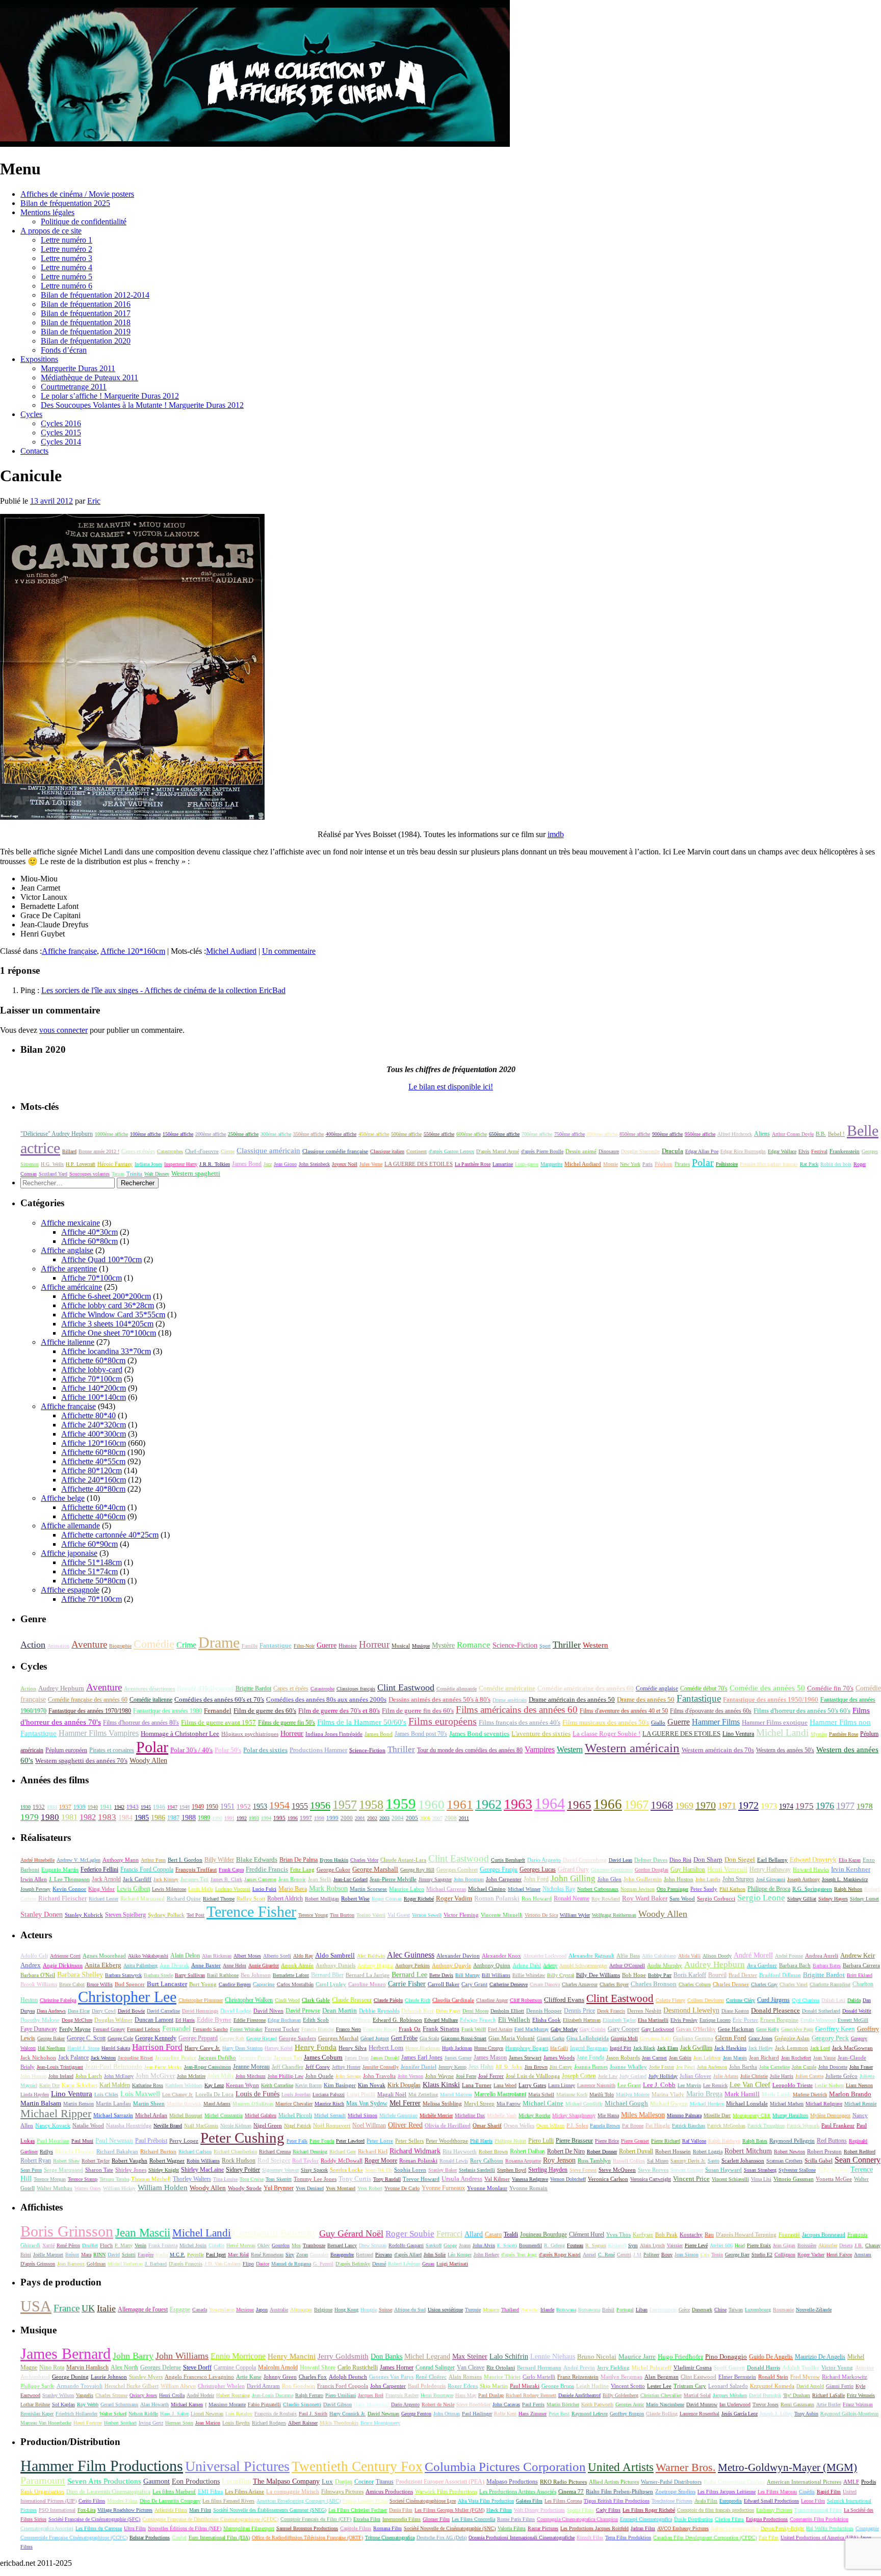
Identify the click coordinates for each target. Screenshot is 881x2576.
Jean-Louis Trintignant (60, 2067)
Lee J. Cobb (659, 2085)
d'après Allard (408, 2255)
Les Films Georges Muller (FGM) (449, 2510)
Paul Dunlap (491, 2395)
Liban (642, 2310)
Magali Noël (392, 2094)
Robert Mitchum (748, 2151)
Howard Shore (318, 2367)
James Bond (247, 1164)
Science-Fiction (515, 1645)
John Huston (679, 1879)
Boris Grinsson (67, 2231)
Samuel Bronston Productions (307, 2528)
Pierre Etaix (759, 2245)
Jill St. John (509, 2067)
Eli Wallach (514, 2020)
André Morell (753, 1955)
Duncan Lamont (154, 2020)
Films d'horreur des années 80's (141, 1723)
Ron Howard (537, 1898)
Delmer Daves (651, 1860)
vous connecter (63, 1030)
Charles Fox (313, 2377)
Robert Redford (860, 2152)
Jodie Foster (662, 2067)
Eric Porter (745, 2020)
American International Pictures (804, 2482)
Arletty (550, 1966)
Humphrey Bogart (527, 2048)
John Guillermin (643, 1879)
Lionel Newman (207, 2414)
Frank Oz (410, 2029)
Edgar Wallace (782, 1151)
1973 (769, 1806)
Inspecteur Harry (181, 1164)
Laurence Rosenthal (699, 2414)
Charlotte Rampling (830, 1984)
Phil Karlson (732, 1889)
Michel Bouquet (186, 2115)
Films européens (443, 1721)
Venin (140, 2245)
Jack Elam (668, 2048)
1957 (345, 1804)
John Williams (182, 2356)
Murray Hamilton (790, 2115)
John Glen (610, 1879)
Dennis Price (579, 2011)
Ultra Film (135, 2528)
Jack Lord (820, 2048)
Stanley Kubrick (84, 1915)
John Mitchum (251, 2076)
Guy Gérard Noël (351, 2233)
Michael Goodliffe (584, 2104)
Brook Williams (39, 1984)
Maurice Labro (407, 1889)
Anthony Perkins (412, 1966)
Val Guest (399, 1915)
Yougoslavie (222, 2310)
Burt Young (203, 1984)
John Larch (89, 2076)
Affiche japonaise (69, 1553)
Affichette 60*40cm (93, 1507)
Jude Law (608, 2076)
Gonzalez (319, 2255)
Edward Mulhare (441, 2020)
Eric (94, 501)
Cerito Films (92, 2501)
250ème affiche (243, 1134)
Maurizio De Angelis (820, 2357)
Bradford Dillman (780, 1975)
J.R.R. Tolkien (215, 1164)
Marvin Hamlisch (87, 2367)
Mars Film (200, 2510)
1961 (460, 1804)
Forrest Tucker (282, 2029)
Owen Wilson (550, 2126)
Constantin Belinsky (275, 2233)
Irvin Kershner (851, 1869)
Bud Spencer (130, 1984)
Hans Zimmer (533, 2414)
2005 (412, 1818)
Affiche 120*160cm (133, 951)
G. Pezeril (323, 2264)
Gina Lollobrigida (588, 2038)
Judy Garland (633, 2076)
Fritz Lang (302, 1869)
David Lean (620, 1860)
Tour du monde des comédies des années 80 (470, 1750)
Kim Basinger (340, 2085)
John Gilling (573, 1878)
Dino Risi (680, 1860)
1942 (119, 1807)
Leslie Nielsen (829, 2085)
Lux (327, 2482)
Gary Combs (593, 2029)
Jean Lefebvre (707, 2058)
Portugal (625, 2310)
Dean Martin (340, 2011)
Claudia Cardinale (453, 2000)
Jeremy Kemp (452, 2067)
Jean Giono (285, 1164)
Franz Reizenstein (578, 2377)
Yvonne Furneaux (443, 2188)
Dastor (263, 2264)
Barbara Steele (158, 1975)
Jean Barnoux (71, 2264)
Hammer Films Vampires (99, 1733)
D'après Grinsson (38, 2264)
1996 (293, 1818)
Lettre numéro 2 (67, 249)
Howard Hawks (811, 1870)
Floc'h (106, 2245)
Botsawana (589, 2310)
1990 (217, 1818)
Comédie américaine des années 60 (586, 1688)
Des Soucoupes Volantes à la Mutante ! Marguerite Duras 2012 (142, 405)
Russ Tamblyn (594, 2161)
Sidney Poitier (243, 2170)
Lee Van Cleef (750, 2085)
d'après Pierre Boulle (542, 1151)
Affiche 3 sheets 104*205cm (107, 1324)
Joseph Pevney (35, 1889)
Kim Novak (372, 2085)
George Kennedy (156, 2038)
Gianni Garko (551, 2038)
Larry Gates (532, 2085)
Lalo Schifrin (509, 2357)
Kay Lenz (214, 2085)
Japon (262, 2310)
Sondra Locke (346, 2170)
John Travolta (379, 2076)
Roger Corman (387, 1899)
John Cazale (804, 2067)
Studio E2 (762, 2255)
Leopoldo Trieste (793, 2085)
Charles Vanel (794, 1984)
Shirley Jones (131, 2170)
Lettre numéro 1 (67, 240)
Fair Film (769, 2538)
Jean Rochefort (796, 2058)
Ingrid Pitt (620, 2048)
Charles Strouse (111, 2395)
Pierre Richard (666, 2141)
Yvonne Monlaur (487, 2188)
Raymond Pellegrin (792, 2141)
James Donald (385, 2058)
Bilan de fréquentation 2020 (86, 341)
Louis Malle (201, 1889)
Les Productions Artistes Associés (518, 2491)
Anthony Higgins (375, 1966)
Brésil (608, 2310)
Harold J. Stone (83, 2048)
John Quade (319, 2076)
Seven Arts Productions (104, 2481)
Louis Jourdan (296, 2094)
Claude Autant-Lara (403, 1860)
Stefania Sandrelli (477, 2170)
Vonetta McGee (834, 2179)
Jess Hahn (481, 2067)
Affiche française (69, 951)
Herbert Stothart (120, 2423)
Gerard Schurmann (119, 2404)
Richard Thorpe (219, 1899)
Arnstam (863, 2255)
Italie (106, 2308)
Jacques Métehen (730, 2395)
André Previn (579, 2367)
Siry (290, 2255)
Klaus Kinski (441, 2085)
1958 (371, 1805)
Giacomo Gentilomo (612, 1870)
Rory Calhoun (487, 2161)
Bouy (667, 2255)
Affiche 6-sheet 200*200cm (106, 1296)
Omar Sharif (487, 2125)
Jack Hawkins (730, 2048)
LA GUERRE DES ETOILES (419, 1164)
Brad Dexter (743, 1975)
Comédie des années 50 (767, 1688)
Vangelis (85, 2395)
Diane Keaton (735, 2011)
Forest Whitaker (246, 2029)
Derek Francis (611, 2011)
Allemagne (301, 2310)
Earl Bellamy (772, 1860)
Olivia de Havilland (448, 2125)
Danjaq (344, 2482)
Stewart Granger (687, 2170)
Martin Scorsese (368, 1889)
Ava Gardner (762, 1965)
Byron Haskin (334, 1860)
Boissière (807, 2245)
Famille (250, 1646)
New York (630, 1164)
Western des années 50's (785, 1750)
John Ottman (447, 2414)
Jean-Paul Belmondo (114, 2066)
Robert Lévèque (404, 2264)
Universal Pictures (237, 2466)
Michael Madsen (787, 2104)
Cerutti (624, 2255)
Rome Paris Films (516, 2519)
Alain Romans (465, 2377)
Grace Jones (760, 2038)
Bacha (162, 2255)
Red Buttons (832, 2141)
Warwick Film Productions (446, 2491)
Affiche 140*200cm (94, 1388)
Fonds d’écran (64, 350)
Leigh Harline (592, 2386)
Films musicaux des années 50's (606, 1723)
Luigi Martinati (452, 2264)
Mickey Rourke (534, 2115)
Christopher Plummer (201, 2000)
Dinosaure (609, 1151)
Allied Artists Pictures (614, 2482)
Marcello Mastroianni (500, 2094)
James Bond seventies (479, 1734)
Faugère (146, 2255)
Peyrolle (196, 2255)
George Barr (737, 2255)
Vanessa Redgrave (530, 2179)
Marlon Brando (850, 2094)
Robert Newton (789, 2152)
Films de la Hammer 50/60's (362, 1722)
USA (36, 2306)
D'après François (186, 2264)
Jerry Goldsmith (343, 2356)
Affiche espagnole (70, 1590)
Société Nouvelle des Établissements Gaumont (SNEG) (270, 2510)
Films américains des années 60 (517, 1710)
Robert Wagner (167, 2161)
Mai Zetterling (423, 2094)
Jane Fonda (590, 2058)
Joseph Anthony (804, 1879)
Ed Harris (185, 2020)
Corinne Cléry (741, 2000)
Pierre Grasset (635, 2141)
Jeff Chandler (288, 2067)
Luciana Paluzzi (329, 2094)
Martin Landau (113, 2103)
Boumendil (530, 2245)
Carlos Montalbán (295, 1984)
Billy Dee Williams (598, 1975)
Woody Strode (245, 2188)
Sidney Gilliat (802, 1899)
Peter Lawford (350, 2141)
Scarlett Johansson (743, 2161)
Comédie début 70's (704, 1688)
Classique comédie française (335, 1151)
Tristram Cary (690, 2386)
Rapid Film (829, 2492)
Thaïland (510, 2310)
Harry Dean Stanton (242, 2048)
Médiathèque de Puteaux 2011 (89, 378)
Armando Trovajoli (80, 2386)
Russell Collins (629, 2161)
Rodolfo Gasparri (406, 2245)
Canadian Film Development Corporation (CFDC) (705, 2538)
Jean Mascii (143, 2232)
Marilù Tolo (602, 2094)
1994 (266, 1818)
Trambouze (314, 2245)
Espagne (180, 2309)
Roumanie (783, 2310)
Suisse (385, 2310)
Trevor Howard (421, 2179)
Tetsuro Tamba (114, 2179)
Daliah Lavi (833, 2000)
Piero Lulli (541, 2141)
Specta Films (580, 2510)
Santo (714, 2161)
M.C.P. (177, 2255)
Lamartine (503, 1164)
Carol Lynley (331, 1984)
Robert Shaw (66, 2161)
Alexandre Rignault (591, 1956)
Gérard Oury (573, 1870)
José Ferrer (491, 2076)
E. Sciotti (507, 2245)
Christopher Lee (127, 1997)
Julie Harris (782, 2076)
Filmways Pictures (342, 2491)
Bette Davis (441, 1975)
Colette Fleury (670, 2000)
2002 (372, 1818)
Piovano (384, 2255)
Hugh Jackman (457, 2048)
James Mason (490, 2058)
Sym (633, 2245)
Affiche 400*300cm (94, 1434)
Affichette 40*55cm (93, 1461)
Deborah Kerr (418, 2011)
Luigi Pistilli (361, 2094)
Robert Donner (602, 2152)
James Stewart (525, 2058)
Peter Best (559, 2414)
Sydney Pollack (166, 1915)
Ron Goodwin (299, 2386)
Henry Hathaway (770, 1869)
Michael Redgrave (824, 2104)
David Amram (263, 2386)
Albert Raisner (303, 2423)
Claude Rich (418, 2000)
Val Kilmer (497, 2179)
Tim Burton (342, 1915)
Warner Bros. (686, 2467)
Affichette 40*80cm (93, 1489)
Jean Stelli (320, 1879)
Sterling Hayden (548, 2170)
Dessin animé (581, 1151)
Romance (474, 1645)
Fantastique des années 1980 (167, 1711)
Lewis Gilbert (133, 1889)
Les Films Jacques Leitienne (727, 2492)
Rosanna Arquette (523, 2161)
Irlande (547, 2310)
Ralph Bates (755, 2141)
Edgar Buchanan (284, 2020)
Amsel (589, 2255)
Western (595, 1645)
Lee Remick (715, 2085)
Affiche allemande (70, 1526)
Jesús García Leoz (740, 2414)
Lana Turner (477, 2085)
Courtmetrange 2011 (74, 387)
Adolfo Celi (34, 1956)
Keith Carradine (277, 2085)
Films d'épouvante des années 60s (711, 1711)
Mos (296, 2245)
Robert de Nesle (438, 2404)
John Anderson (712, 2067)
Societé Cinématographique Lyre (423, 2501)
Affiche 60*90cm (89, 1544)
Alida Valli (689, 1956)
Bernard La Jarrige (368, 1975)
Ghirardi (30, 2245)
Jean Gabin (680, 2058)
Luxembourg (758, 2310)
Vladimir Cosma (693, 2367)
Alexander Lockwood (545, 1956)
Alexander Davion (458, 1956)
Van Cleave (471, 2367)
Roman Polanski (497, 1898)
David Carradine (163, 2011)
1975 (805, 1806)
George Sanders (297, 2038)
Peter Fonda (322, 2141)
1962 (488, 1804)
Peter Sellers (409, 2141)
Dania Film (401, 2510)
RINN (99, 2255)
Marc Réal (238, 2255)
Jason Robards (623, 2058)
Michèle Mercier (436, 2115)
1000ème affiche (111, 1134)
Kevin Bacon (308, 2085)
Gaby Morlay (564, 2029)
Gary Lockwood (658, 2029)
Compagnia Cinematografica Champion (577, 2519)
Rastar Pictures (543, 2528)
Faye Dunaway (39, 2029)
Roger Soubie (410, 2233)
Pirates (682, 1164)
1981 (69, 1817)
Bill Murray (468, 1975)
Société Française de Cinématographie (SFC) (94, 2519)
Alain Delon (185, 1956)
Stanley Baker (443, 2170)
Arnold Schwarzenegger (583, 1966)
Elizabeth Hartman (582, 2020)
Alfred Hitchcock (735, 1134)
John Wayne (439, 2076)
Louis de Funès (257, 2094)
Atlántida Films (171, 2510)
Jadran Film (643, 2528)
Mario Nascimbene (665, 2404)
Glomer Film (436, 2519)
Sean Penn (31, 2170)
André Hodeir (200, 2395)
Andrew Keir (858, 1955)
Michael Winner (524, 1889)
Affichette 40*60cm (93, 1516)
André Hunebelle (37, 1860)
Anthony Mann (121, 1860)
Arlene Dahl (527, 1965)
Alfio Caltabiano (659, 1956)
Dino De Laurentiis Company (170, 2501)
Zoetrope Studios (675, 2491)
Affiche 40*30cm (89, 1232)
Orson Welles (519, 2125)
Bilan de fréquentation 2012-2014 (95, 295)
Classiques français (356, 1689)
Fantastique (276, 1645)
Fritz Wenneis (861, 2395)
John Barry (133, 2356)
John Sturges (738, 1879)
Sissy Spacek (314, 2170)
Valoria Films (512, 2528)
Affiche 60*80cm (89, 1241)
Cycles (31, 414)
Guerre (327, 1645)
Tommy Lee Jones (315, 2179)
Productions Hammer (318, 1750)
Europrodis (731, 2501)
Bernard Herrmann (539, 2367)
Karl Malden (115, 2085)
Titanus (385, 2482)
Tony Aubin (806, 2414)
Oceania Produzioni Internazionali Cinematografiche (522, 2538)
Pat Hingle (658, 2125)
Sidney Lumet (864, 1899)
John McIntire (191, 2076)
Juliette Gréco (841, 2076)
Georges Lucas (538, 1870)
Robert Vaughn (129, 2161)
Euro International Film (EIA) (219, 2538)
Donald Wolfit (857, 2011)
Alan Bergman (662, 2377)
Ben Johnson (256, 1975)
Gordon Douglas (652, 1870)
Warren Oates (88, 2188)
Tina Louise (225, 2179)
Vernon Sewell (427, 1915)
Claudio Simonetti (302, 2404)
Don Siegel (740, 1860)
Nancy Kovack (53, 2125)
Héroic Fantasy (115, 1164)
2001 (360, 1818)
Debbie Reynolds (379, 2011)
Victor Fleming (461, 1915)
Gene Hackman (736, 2029)
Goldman (96, 2264)
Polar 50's (228, 1750)
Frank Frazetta (163, 2245)
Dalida (854, 2000)
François (857, 2235)
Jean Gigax (784, 2245)
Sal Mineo (658, 2161)
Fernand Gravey (109, 2029)
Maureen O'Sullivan (253, 2104)
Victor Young (837, 2367)
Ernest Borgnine (779, 2020)
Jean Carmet (654, 2058)
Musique (421, 1646)
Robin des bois (836, 1164)
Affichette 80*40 (88, 1415)
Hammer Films (716, 1722)
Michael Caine (543, 2103)
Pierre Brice (607, 2141)
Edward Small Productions (771, 2501)
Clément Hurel (587, 2234)
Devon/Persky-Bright (782, 2528)
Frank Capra (231, 1870)
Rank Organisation (42, 2491)
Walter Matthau (55, 2188)
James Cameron (260, 1879)
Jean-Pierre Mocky (163, 2067)
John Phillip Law (286, 2076)
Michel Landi (782, 1733)
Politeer (651, 2255)
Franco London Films (365, 2501)
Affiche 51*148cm (92, 1562)
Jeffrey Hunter (346, 2067)
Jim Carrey (561, 2067)
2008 (451, 1818)
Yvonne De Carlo (402, 2188)
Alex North (124, 2367)
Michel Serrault (330, 2115)
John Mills (221, 2076)
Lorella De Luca (214, 2094)
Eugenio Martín (60, 1870)
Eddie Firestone (250, 2020)
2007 (437, 1818)
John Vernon (410, 2076)
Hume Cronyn (489, 2048)
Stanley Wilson (58, 2395)
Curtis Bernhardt (508, 1860)
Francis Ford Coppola (147, 1869)
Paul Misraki (525, 2386)
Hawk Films (499, 2510)
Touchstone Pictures (672, 2501)
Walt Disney (157, 1174)
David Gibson (338, 2404)
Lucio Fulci (264, 1889)
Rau (709, 2234)
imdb (556, 834)
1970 (706, 1805)
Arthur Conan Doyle (793, 1134)
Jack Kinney (166, 1879)
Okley (264, 2245)
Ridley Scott (251, 1898)
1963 (518, 1804)
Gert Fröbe (404, 2038)
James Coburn (323, 2058)
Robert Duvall (636, 2151)
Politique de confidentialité (84, 222)
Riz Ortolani (501, 2367)
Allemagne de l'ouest (143, 2309)
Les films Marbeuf (174, 2491)
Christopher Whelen (221, 2386)
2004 (398, 1818)
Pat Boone (633, 2126)
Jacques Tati (195, 1879)
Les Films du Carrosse (99, 2528)
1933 (52, 1807)
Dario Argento (544, 1860)
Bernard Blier (327, 1975)
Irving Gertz (151, 2423)
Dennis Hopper (544, 2011)
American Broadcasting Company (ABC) (299, 2501)
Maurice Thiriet (502, 2377)
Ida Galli (559, 2048)
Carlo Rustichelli (358, 2367)
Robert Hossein (673, 2151)
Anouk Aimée (297, 1965)
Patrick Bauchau (689, 2126)
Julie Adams (726, 2076)
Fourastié (789, 2235)
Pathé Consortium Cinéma (734, 2482)
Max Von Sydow (367, 2103)
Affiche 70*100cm (92, 1278)
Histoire (348, 1646)
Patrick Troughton (766, 2126)
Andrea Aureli (822, 1956)
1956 (320, 1805)
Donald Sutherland (821, 2011)
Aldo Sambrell (335, 1955)
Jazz (268, 1164)
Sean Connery (858, 2160)
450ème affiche (374, 1134)
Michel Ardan (151, 2115)
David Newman (383, 2414)
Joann (465, 2245)
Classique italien (387, 1151)
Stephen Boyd (512, 2170)
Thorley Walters (192, 2179)
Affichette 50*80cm (93, 1581)
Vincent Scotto (628, 2386)
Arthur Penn (153, 1860)
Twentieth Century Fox (357, 2466)
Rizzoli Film (590, 2538)
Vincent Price (691, 2179)
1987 (173, 1818)
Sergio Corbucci (716, 1899)
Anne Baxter (206, 1965)
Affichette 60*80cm (93, 1360)
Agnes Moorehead (104, 1956)
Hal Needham (51, 2048)
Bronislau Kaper (37, 2414)
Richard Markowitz (845, 2377)
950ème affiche (700, 1134)
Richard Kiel (373, 2151)
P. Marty (124, 2245)
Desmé (379, 2264)
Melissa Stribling (442, 2103)
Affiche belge (63, 1498)
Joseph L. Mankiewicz (845, 1879)
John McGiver (155, 2076)
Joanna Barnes (591, 2067)
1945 (146, 1807)
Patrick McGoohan (726, 2126)
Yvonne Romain (528, 2188)
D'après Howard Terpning (746, 2234)
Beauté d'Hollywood (205, 1688)
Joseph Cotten (579, 2076)
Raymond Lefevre (590, 2414)
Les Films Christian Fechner (358, 2510)
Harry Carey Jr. (202, 2048)
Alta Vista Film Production (486, 2501)
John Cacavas (506, 2404)
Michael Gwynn (669, 2103)
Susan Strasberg (760, 2170)
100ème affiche (145, 1134)
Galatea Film (529, 2501)
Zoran (302, 2255)
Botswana (566, 2310)
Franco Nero (348, 2029)
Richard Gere (343, 2152)
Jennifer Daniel (419, 2067)
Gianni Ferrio (840, 2386)
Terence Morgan (50, 2179)
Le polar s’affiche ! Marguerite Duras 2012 (110, 396)
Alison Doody (717, 1956)
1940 (93, 1807)
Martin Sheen (149, 2103)
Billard (69, 1151)
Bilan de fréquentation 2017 (86, 313)
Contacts (34, 451)
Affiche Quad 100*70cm (101, 1259)
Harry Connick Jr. (347, 2414)
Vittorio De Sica (541, 1915)
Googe (450, 2245)
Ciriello (216, 2245)
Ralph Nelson (848, 1889)
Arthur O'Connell (627, 1966)
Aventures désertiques (149, 1688)
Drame (219, 1642)
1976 (825, 1806)
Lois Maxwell (140, 2094)
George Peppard (198, 2038)
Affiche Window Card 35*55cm (113, 1315)
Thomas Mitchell (151, 2179)
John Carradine (774, 2067)
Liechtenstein (663, 2310)
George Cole (120, 2038)
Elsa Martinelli (653, 2020)
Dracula (672, 1151)
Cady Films (608, 2510)
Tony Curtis (355, 2179)
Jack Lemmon (792, 2048)
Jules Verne (371, 1164)
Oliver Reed (405, 2125)
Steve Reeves (653, 2170)
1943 (133, 1807)
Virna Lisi (761, 2179)
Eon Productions (196, 2481)
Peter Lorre (380, 2141)
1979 (30, 1817)
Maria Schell (541, 2094)
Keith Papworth (597, 2404)
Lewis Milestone (169, 1889)
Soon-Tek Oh (379, 2170)
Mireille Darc (717, 2115)
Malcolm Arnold (278, 2367)
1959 (401, 1804)
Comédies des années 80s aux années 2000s (326, 1700)
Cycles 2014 (61, 442)
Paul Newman (114, 2141)
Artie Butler (828, 2404)
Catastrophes (170, 1151)
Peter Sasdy (704, 1889)
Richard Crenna (275, 2152)
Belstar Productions (150, 2538)
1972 (748, 1805)
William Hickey (119, 2188)
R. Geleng (554, 2245)
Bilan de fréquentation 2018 (86, 322)
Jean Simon (686, 2255)
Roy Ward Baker (645, 1898)
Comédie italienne (151, 1700)
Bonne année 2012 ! (99, 1151)
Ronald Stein (773, 2377)
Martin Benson (79, 2104)
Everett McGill (853, 2020)
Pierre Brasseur (574, 2141)
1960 (431, 1804)
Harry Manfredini (371, 2404)
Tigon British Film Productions (617, 2501)
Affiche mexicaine (70, 1223)
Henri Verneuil (727, 1869)
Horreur (374, 1644)
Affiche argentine (69, 1269)
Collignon (785, 2255)
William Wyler (575, 1915)
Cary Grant (474, 1984)
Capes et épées (138, 1151)
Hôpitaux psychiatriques (250, 1734)
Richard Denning (310, 2152)
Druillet (90, 2245)
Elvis (804, 1151)
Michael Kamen (187, 2404)
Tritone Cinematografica (390, 2538)
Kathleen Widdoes (184, 2085)
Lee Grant (629, 2085)
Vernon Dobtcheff (568, 2179)
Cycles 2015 (61, 433)
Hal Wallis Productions (830, 2528)
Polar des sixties (265, 1750)
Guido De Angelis (771, 2357)
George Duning (70, 2377)
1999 (332, 1818)
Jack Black (644, 2048)
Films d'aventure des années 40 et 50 (624, 1711)
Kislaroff (617, 2245)
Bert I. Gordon (185, 1860)
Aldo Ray (303, 1956)
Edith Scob (316, 2020)
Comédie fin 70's (830, 1688)
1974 (786, 1806)
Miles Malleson (643, 2115)
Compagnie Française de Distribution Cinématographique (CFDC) (210, 2519)
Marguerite (551, 1164)
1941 (106, 1807)
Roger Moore (381, 2161)
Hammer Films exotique (775, 1723)
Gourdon (281, 2245)
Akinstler (828, 2245)
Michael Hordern (707, 2104)
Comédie (154, 1644)
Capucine (264, 1984)
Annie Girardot (264, 1966)
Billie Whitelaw (529, 1975)
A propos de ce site (51, 231)
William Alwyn (178, 2386)
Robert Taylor (96, 2161)
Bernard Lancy (342, 2245)
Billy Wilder (219, 1860)
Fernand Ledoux (144, 2029)
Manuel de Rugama (291, 2264)
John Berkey (486, 2255)
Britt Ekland (860, 1975)
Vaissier (675, 2245)
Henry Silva (353, 2048)
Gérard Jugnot (375, 2038)
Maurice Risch (329, 2104)
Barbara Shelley (80, 1975)
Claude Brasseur (352, 2000)
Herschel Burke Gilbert (132, 2386)
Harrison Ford (157, 2047)
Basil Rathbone (223, 1975)
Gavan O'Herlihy (696, 2029)
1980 (50, 1817)
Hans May (466, 2395)
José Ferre (466, 2076)
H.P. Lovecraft (81, 1164)
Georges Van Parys (391, 2377)
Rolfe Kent (505, 2414)
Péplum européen (66, 1750)
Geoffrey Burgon (627, 2414)
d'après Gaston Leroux (451, 1151)
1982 (88, 1817)
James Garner (458, 2058)
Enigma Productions (767, 2519)
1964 (550, 1803)
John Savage (348, 2076)
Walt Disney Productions (539, 2510)
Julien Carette (809, 2076)
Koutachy (691, 2234)
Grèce (684, 2310)
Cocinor (364, 2482)
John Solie (435, 2255)
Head (740, 2245)
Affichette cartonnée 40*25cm (110, 1535)
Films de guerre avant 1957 (218, 1723)
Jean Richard (764, 2058)
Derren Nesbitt (644, 2011)
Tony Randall (387, 2179)
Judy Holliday (663, 2076)
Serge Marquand (63, 2170)
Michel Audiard (231, 951)
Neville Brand (168, 2126)
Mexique (245, 2310)
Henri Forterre (88, 2423)
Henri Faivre (839, 2255)
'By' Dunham (797, 2395)
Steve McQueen (617, 2170)
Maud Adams (217, 2104)
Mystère (443, 1645)
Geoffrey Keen (835, 2029)
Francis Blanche (318, 2029)
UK (88, 2308)
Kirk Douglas (404, 2085)
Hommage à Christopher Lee (180, 1734)
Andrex (31, 1965)
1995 (279, 1818)
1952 (244, 1806)
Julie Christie (754, 2076)
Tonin (717, 2255)
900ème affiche (667, 1134)
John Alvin (484, 2245)
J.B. (859, 2245)
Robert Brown (493, 2152)
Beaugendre (342, 2255)
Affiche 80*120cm (92, 1471)
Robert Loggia (708, 2152)
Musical (401, 1646)
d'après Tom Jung (519, 2255)
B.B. (821, 1134)
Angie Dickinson (63, 1965)
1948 (185, 1807)
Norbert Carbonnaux (598, 1889)
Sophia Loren (410, 2170)
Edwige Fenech (478, 2020)
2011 (464, 1818)
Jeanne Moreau (251, 2067)
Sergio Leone (761, 1898)
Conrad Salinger (435, 2367)
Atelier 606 (721, 2245)
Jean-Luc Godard (351, 1879)
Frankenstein (845, 1151)
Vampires (540, 1749)
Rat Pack (809, 1164)
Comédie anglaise (657, 1688)
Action (33, 1645)
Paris (647, 1164)
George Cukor (333, 1869)
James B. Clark (226, 1879)
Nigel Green (268, 2125)
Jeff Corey (318, 2067)
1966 (608, 1804)
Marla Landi (776, 2094)
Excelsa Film (367, 2519)
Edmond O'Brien (351, 2020)
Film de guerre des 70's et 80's (339, 1711)
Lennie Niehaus (553, 2357)
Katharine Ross (148, 2085)
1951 (227, 1806)
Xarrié (48, 2245)
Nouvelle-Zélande (814, 2310)
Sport (545, 1646)
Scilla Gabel (819, 2161)
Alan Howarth (154, 2404)
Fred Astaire (500, 2029)
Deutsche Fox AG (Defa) (442, 2538)
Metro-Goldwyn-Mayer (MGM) (787, 2467)
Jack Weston (103, 2058)
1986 (158, 1818)
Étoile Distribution (693, 2519)
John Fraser (861, 2067)
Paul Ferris (533, 2404)
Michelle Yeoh (502, 2115)
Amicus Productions (389, 2491)
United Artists (621, 2467)
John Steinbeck (314, 1164)
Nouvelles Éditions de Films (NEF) (185, 2528)
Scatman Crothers (784, 2161)
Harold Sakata (116, 2048)
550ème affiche (439, 1134)
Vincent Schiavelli (730, 2179)
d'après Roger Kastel (560, 2255)
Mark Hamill (742, 2094)
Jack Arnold (106, 1879)
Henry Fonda (316, 2047)
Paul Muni (82, 2141)
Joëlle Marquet (48, 2255)
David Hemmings (200, 2011)
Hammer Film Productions (102, 2466)
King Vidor (101, 1889)
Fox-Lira (86, 2510)
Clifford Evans (564, 2000)
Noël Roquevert (332, 2125)
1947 (172, 1807)
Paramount (43, 2480)
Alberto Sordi (277, 1956)
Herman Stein (179, 2423)
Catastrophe (322, 1689)
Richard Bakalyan (117, 2151)
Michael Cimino (487, 1889)
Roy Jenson (559, 2160)
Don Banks (386, 2356)
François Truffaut (196, 1869)
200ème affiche (211, 1134)
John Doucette (833, 2067)
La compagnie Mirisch (293, 2491)
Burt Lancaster (167, 1984)
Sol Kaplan (63, 2404)
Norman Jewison (638, 1889)
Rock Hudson (239, 2161)
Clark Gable (316, 2000)
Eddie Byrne (214, 2020)
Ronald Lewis (454, 2161)
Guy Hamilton (688, 1870)
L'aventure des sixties (541, 1734)
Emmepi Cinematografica (646, 2519)
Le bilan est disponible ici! (451, 1087)
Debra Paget (448, 2011)
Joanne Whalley (628, 2067)
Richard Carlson (195, 2152)
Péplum (664, 1164)
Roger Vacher (811, 2255)
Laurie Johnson (109, 2377)
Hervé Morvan (241, 2245)
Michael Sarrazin (113, 2115)
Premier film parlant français (769, 1164)
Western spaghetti (196, 1174)
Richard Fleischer (62, 1898)
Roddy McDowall (342, 2161)
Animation (58, 1646)
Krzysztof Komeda (772, 2386)
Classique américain (268, 1150)
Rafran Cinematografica (735, 2528)
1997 (306, 1818)
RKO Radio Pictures (563, 2482)
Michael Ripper (56, 2114)
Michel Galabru (261, 2115)
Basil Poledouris (427, 2386)
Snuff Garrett (729, 2367)
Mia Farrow (509, 2104)
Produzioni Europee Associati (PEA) (440, 2482)
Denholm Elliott (507, 2011)
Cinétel (179, 2538)
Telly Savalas (833, 2170)
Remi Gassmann (797, 2404)
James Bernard (66, 2353)
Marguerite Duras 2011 (78, 368)
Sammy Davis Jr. (688, 2161)
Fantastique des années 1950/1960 (771, 1700)
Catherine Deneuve (509, 1984)
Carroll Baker (444, 1984)
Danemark (702, 2310)
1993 (254, 1818)
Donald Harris (763, 2367)
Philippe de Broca (769, 1889)
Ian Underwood (735, 2404)
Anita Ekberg (103, 1965)
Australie (279, 2310)
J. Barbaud (156, 2264)
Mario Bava (293, 1889)
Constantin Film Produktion (819, 2519)
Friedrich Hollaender (76, 2414)
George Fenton (416, 2414)
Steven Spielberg (125, 1915)
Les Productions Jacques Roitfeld (594, 2528)
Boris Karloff (690, 1975)
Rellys (46, 2152)
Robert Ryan (36, 2161)
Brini (26, 2255)
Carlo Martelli (539, 2377)
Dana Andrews (51, 2011)
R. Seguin (596, 2245)
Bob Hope (634, 1975)
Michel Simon (362, 2115)
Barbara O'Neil (38, 1975)
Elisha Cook (547, 2020)
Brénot (72, 2255)
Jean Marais (735, 2058)
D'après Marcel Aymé (498, 1151)
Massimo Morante (227, 2404)
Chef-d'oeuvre (202, 1151)
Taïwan (736, 2310)
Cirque (228, 1151)
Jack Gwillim (696, 2048)
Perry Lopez (184, 2141)
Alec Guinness (411, 1955)
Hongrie (369, 2310)
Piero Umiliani (341, 2395)
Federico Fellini (99, 1870)
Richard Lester (103, 1899)
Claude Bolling (662, 2414)
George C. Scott (86, 2038)
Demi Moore (475, 2011)
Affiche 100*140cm (94, 1397)
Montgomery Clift (752, 2115)
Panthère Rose (844, 1734)
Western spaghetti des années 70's (81, 1761)
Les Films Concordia (473, 2519)
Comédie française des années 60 (88, 1700)
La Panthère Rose (473, 1164)
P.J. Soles (577, 2125)
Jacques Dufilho (217, 2058)
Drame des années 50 (646, 1700)
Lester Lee (659, 2386)
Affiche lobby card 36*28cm (108, 1305)
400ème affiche (341, 1134)
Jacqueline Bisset (135, 2058)
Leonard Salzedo (728, 2386)
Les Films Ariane (244, 2491)
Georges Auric (630, 2404)
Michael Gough (626, 2103)
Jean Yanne (824, 2058)
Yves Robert (370, 2188)
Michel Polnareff (652, 2367)
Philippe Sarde (37, 2386)
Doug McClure (77, 2020)
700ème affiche (537, 1134)
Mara (86, 2255)
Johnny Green (280, 2377)
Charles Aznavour (580, 1984)
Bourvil (717, 1975)
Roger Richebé (419, 1899)
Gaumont (157, 2481)
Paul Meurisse (53, 2141)
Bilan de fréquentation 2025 (65, 203)
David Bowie (131, 2011)
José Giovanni (771, 1879)
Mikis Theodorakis (339, 2423)
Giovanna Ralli (655, 2038)
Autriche (530, 2310)
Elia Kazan (850, 1860)
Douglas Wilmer (113, 2020)
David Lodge (236, 2011)
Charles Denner (731, 1984)
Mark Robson (328, 1888)
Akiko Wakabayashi (148, 1956)
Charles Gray (764, 1984)
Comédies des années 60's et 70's (219, 1700)
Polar (703, 1162)
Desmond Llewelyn (691, 2010)
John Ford (536, 1879)
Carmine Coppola (235, 2367)
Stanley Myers (146, 2377)
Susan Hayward (723, 2170)
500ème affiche (406, 1134)
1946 (159, 1807)
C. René (606, 2255)
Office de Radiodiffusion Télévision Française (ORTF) (307, 2538)
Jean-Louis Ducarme (273, 2395)
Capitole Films (356, 2528)
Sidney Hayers (833, 1899)
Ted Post (196, 1915)
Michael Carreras (446, 1889)
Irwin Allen (34, 1879)
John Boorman (469, 1879)
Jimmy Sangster (435, 1879)
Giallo (658, 1723)
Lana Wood (505, 2085)
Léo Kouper (460, 2255)
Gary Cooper (624, 2029)
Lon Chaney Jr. (178, 2094)
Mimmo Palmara (684, 2115)
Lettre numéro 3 (67, 258)
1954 (279, 1805)
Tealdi (511, 2234)
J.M (637, 2255)
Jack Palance (73, 2058)
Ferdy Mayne (75, 2029)
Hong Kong (346, 2310)
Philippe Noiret (510, 2141)
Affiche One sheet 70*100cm (109, 1333)
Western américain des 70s (718, 1750)
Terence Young (313, 1915)
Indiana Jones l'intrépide (334, 1734)
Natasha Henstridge (129, 2125)
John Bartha (743, 2067)
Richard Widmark (415, 2151)
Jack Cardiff (137, 1879)
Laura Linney (562, 2085)
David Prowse (303, 2011)
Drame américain (510, 1700)
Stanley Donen (42, 1914)
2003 (384, 1818)
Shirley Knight (164, 2170)
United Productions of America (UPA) (819, 2538)
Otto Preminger (672, 1889)
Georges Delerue (161, 2367)
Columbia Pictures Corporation (505, 2467)
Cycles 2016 (61, 423)
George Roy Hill (417, 1870)
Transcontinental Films (818, 2510)
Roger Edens (463, 2386)
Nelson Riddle (143, 2414)
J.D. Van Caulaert (223, 2264)
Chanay (873, 2245)
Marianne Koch (572, 2094)
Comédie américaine (507, 1688)
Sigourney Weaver (280, 2170)
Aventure (89, 1644)
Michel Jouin (193, 2245)
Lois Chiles (106, 2094)
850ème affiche (635, 1134)
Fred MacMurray (532, 2029)
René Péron (68, 2245)
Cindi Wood (287, 2000)
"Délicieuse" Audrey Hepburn (57, 1134)
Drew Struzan (373, 2245)
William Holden (163, 2188)
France (67, 2308)
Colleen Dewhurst (706, 2000)
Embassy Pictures (774, 2510)
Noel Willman (369, 2125)
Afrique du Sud (410, 2310)
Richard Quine (184, 1898)
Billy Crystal (561, 1975)
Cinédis (807, 2492)
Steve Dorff (197, 2367)
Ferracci (449, 2234)
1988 (189, 1818)
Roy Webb (88, 2404)
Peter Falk (297, 2141)
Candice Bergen (235, 1984)
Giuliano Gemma (693, 2038)
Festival (819, 1151)
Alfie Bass (628, 1956)
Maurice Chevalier (294, 2104)
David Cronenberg (585, 1860)
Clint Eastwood (406, 1687)
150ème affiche (178, 1134)
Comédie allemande (457, 1689)
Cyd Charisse (806, 2000)
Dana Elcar (79, 2011)
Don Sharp (708, 1859)
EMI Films (210, 2491)
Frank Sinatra (441, 2029)
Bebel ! (836, 1134)
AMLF (851, 2482)
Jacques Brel (371, 2395)
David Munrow (702, 2404)
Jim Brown (536, 2067)
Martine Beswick (184, 2104)
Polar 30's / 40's (191, 1750)
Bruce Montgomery (380, 2423)
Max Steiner (470, 2357)
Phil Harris (481, 2141)
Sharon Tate (99, 2170)
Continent (417, 1151)
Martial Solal (697, 2395)
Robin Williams (203, 2161)
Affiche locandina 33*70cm (106, 1351)
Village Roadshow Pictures (125, 2510)
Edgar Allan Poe (702, 1151)
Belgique (323, 2310)
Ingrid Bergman (589, 2048)
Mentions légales (47, 212)
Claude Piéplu (388, 2000)
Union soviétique (445, 2310)
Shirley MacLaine (202, 2170)
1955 (300, 1806)
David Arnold (810, 2386)
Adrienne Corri (65, 1956)
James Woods (559, 2058)
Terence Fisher (251, 1911)
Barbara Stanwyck (123, 1975)
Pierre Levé (696, 2245)
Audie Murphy (665, 1965)
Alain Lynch (652, 2245)
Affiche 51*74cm (89, 1571)
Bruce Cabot (72, 1984)
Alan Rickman (217, 1956)
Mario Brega (704, 2094)
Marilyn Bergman (621, 2377)
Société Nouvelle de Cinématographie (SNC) (450, 2528)
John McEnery (119, 2076)
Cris (705, 2255)
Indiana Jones (148, 1164)
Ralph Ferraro (309, 2395)
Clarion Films (729, 2519)
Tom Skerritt (279, 2179)
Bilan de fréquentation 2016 (86, 304)
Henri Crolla (172, 2395)
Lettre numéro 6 (67, 286)
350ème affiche (308, 1134)
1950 (212, 1807)
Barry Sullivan (190, 1975)
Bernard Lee (409, 1975)
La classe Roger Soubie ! (606, 1734)
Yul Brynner (279, 2188)
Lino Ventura (738, 1734)
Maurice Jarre (637, 2357)
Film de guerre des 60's (265, 1711)
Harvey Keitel (279, 2048)
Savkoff (434, 2245)
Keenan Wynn (242, 2085)
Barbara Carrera (861, 1965)
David (114, 2255)
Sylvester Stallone (797, 2170)
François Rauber (402, 2395)
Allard (474, 2234)
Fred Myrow (805, 2377)
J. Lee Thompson (69, 1879)
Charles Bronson (654, 1984)
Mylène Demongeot (830, 2115)
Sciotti (129, 2255)
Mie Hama (608, 2115)
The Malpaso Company (286, 2481)
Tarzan (118, 1174)
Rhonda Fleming (75, 2151)
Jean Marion (208, 2423)
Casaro (493, 2234)
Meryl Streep (479, 2103)
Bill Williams (496, 1975)
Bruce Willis (100, 1984)
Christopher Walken (249, 2000)
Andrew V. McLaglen (79, 1860)
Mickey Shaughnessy (574, 2115)
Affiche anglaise (67, 1250)
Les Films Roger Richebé (649, 2510)
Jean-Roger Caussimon (208, 2067)
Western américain (632, 1748)
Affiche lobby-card (92, 1370)
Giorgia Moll (624, 2038)
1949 (198, 1807)
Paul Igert (216, 2255)
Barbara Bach (795, 1965)
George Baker (51, 2038)
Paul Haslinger (477, 2414)
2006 (425, 1818)
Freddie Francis (267, 1869)
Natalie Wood (88, 2125)
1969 (684, 1806)
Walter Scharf (113, 2414)
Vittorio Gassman (794, 2179)
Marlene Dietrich (810, 2094)
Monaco (491, 2310)
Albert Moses (247, 1956)
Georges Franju (499, 1870)
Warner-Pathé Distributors (671, 2482)
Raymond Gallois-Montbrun (849, 2414)
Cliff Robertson (526, 2000)
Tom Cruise (252, 2179)
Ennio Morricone (238, 2356)
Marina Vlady (668, 2094)
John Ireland (61, 2076)
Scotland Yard (53, 1174)
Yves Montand (341, 2188)
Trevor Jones (766, 2404)
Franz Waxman (858, 2404)
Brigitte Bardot (253, 1688)
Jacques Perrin (255, 2058)
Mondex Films (122, 2501)
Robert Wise (355, 1899)
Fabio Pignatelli (264, 2404)
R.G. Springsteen (812, 1889)
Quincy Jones (143, 2395)
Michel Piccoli (295, 2115)
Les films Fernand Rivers (228, 2501)
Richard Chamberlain (235, 2152)
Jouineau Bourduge (543, 2234)
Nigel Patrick (297, 2126)
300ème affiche (276, 1134)
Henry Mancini (292, 2356)
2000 (347, 1818)
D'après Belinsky (353, 2264)
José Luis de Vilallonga (533, 2076)
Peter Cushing (242, 2138)
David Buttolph (765, 2395)
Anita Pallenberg (140, 1966)
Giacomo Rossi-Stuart (464, 2038)
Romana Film (387, 2528)
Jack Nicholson (38, 2058)
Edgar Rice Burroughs (743, 1151)
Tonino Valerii (371, 1915)
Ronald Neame (572, 1899)
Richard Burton (158, 2151)
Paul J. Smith (313, 2414)
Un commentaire (289, 951)
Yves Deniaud (310, 2188)
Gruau (428, 2264)
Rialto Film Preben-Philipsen (619, 2491)
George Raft (232, 2038)
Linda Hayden (35, 2094)
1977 (845, 1806)
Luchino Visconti (233, 1889)
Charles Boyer (614, 1984)
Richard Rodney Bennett (531, 2395)
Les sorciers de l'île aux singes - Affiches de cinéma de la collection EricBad (163, 990)
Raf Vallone (694, 2141)
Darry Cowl (104, 2011)
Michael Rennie (860, 2104)
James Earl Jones (422, 2058)
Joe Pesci (685, 2067)
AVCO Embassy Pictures (683, 2528)
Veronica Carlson (608, 2179)
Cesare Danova (545, 1984)
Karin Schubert (80, 2085)
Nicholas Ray (559, 1889)
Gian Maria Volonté (512, 2038)
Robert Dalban (527, 2151)
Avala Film (706, 2501)
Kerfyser (643, 2234)
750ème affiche (569, 1134)
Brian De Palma (299, 1860)
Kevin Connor (69, 1889)
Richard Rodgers (269, 2423)
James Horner (397, 2367)
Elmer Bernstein (737, 2377)
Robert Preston (824, 2151)
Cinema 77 (571, 2491)
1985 (142, 1818)
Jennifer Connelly (381, 2067)
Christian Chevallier (661, 2395)
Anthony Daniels (335, 1965)
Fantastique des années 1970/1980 (90, 1711)
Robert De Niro (566, 2151)
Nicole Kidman (236, 2126)
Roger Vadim (454, 1898)
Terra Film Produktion (628, 2538)
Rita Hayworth (460, 2151)
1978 (865, 1806)
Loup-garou (527, 1164)
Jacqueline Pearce (176, 2058)
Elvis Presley (684, 2020)
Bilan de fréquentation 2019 (86, 332)
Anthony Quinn (492, 1965)
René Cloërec (431, 2377)
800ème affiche (602, 1134)
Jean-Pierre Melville (393, 1879)
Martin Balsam (41, 2103)
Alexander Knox (501, 1956)
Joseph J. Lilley (776, 2414)
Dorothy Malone (40, 2020)
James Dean (357, 2058)
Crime (186, 1645)
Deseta (846, 2245)
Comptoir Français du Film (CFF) (316, 2519)
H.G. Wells (52, 1164)
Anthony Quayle (451, 1965)
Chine (720, 2310)
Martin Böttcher (563, 2404)
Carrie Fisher (407, 1984)
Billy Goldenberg (620, 2395)
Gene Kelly (768, 2029)
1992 (242, 1818)
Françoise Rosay (380, 2029)
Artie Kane (249, 2377)
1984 (125, 1818)
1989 (204, 1818)
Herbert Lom (386, 2048)
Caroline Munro (367, 1984)
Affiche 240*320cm (94, 1425)
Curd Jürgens (773, 2000)
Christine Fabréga (58, 2000)
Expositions (39, 359)
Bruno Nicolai (597, 2357)
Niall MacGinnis (201, 2126)
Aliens (762, 1134)
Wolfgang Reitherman (614, 1915)
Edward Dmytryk (813, 1859)
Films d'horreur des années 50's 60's (802, 1711)
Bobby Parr (660, 1975)
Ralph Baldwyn (724, 2141)
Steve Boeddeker (473, 2404)
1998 (319, 1818)
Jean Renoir (292, 1879)
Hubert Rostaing (233, 2395)
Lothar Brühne (35, 2404)
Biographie (120, 1646)
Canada (200, 2310)
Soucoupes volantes (89, 1174)
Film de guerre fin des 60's (418, 1711)
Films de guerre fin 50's (287, 1723)
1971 (727, 1806)
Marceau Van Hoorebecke (46, 2423)
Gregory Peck (830, 2038)
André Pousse (789, 1956)
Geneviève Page (797, 2029)
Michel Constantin (224, 2115)
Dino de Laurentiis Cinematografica (108, 2491)
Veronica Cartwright (651, 2179)
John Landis (708, 1879)
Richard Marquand (142, 1899)
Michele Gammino (398, 2115)
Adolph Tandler (801, 2367)
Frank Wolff (474, 2029)
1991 (229, 1818)
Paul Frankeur (838, 2125)
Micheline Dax (470, 2115)
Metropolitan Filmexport (249, 2528)
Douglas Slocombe (640, 1151)
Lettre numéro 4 (67, 267)
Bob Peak (666, 2234)
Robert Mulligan (322, 1899)
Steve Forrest (583, 2170)
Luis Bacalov (239, 2414)
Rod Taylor (305, 2161)
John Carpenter (504, 1879)
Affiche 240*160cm (94, 1480)
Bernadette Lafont (291, 1975)
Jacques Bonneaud (824, 2235)
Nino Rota (52, 2367)
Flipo (248, 2264)
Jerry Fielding (613, 2367)
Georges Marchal (338, 2038)
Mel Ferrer (405, 2103)
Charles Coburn (695, 1984)
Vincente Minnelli (502, 1915)
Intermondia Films (401, 2519)
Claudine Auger (492, 2000)
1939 (80, 1807)
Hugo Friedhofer (680, 2357)
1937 (65, 1807)
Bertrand (365, 2255)
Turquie (473, 2310)
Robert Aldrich (285, 1899)
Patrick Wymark (803, 2126)
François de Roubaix (276, 2414)
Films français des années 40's (520, 1723)
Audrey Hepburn (61, 1688)
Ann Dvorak (174, 1965)
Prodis (869, 2482)
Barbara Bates (827, 1966)
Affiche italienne (68, 1342)
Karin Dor (49, 2085)
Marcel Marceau (456, 2094)
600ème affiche (472, 1134)
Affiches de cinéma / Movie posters (77, 194)
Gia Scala (429, 2038)
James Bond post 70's (421, 1734)
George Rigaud (262, 2038)
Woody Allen (148, 1760)
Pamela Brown (605, 2126)
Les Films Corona (563, 2501)
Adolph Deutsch (348, 2377)
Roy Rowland (606, 1899)
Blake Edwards (257, 1860)
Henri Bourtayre (437, 2395)
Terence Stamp (83, 2179)
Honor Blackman (423, 2048)
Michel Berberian (125, 2264)
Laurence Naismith (596, 2085)
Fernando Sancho (210, 2029)
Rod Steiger (274, 2161)
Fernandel (218, 1711)
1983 (107, 1817)
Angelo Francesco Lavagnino (199, 2377)
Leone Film (813, 2501)
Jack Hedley (761, 2048)
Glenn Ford (731, 2038)
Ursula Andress (462, 2179)
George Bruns (558, 2386)
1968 (662, 1805)
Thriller (567, 1645)
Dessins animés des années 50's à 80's (439, 1700)
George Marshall (375, 1869)
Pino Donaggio (726, 2357)
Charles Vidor (364, 1860)
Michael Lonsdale (747, 2103)
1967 (636, 1804)
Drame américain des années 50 (572, 1700)
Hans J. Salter (174, 2414)
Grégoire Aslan (792, 2038)
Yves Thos (618, 2234)
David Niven (268, 2011)
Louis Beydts (236, 2423)
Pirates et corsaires (112, 1750)
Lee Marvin (689, 2085)
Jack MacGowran (852, 2048)
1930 (25, 1807)
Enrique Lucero (715, 2020)
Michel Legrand (427, 2357)
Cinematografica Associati (47, 2528)
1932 (39, 1807)
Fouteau (575, 2245)
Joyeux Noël (345, 1164)
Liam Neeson (859, 2085)
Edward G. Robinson (397, 2020)
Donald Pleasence (775, 2010)
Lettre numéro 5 (67, 277)
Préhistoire (727, 1164)
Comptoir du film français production (716, 2510)
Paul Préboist (151, 2141)
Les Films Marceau (777, 2492)
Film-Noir (304, 1646)
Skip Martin (494, 2386)
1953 (260, 1806)
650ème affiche (504, 1134)
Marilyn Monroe (633, 2094)
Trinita (134, 1174)
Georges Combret (457, 1870)
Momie (611, 1164)
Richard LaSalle (828, 2395)
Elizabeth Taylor (619, 2020)
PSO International (57, 2510)
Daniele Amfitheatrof (579, 2395)
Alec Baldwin (371, 1956)
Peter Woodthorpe (447, 2141)
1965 (579, 1805)
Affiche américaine (71, 1287)
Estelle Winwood (818, 2020)
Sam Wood (682, 1899)
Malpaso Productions (512, 2482)
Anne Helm (235, 1966)
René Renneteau (267, 2255)
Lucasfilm (236, 2481)
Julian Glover (695, 2076)
